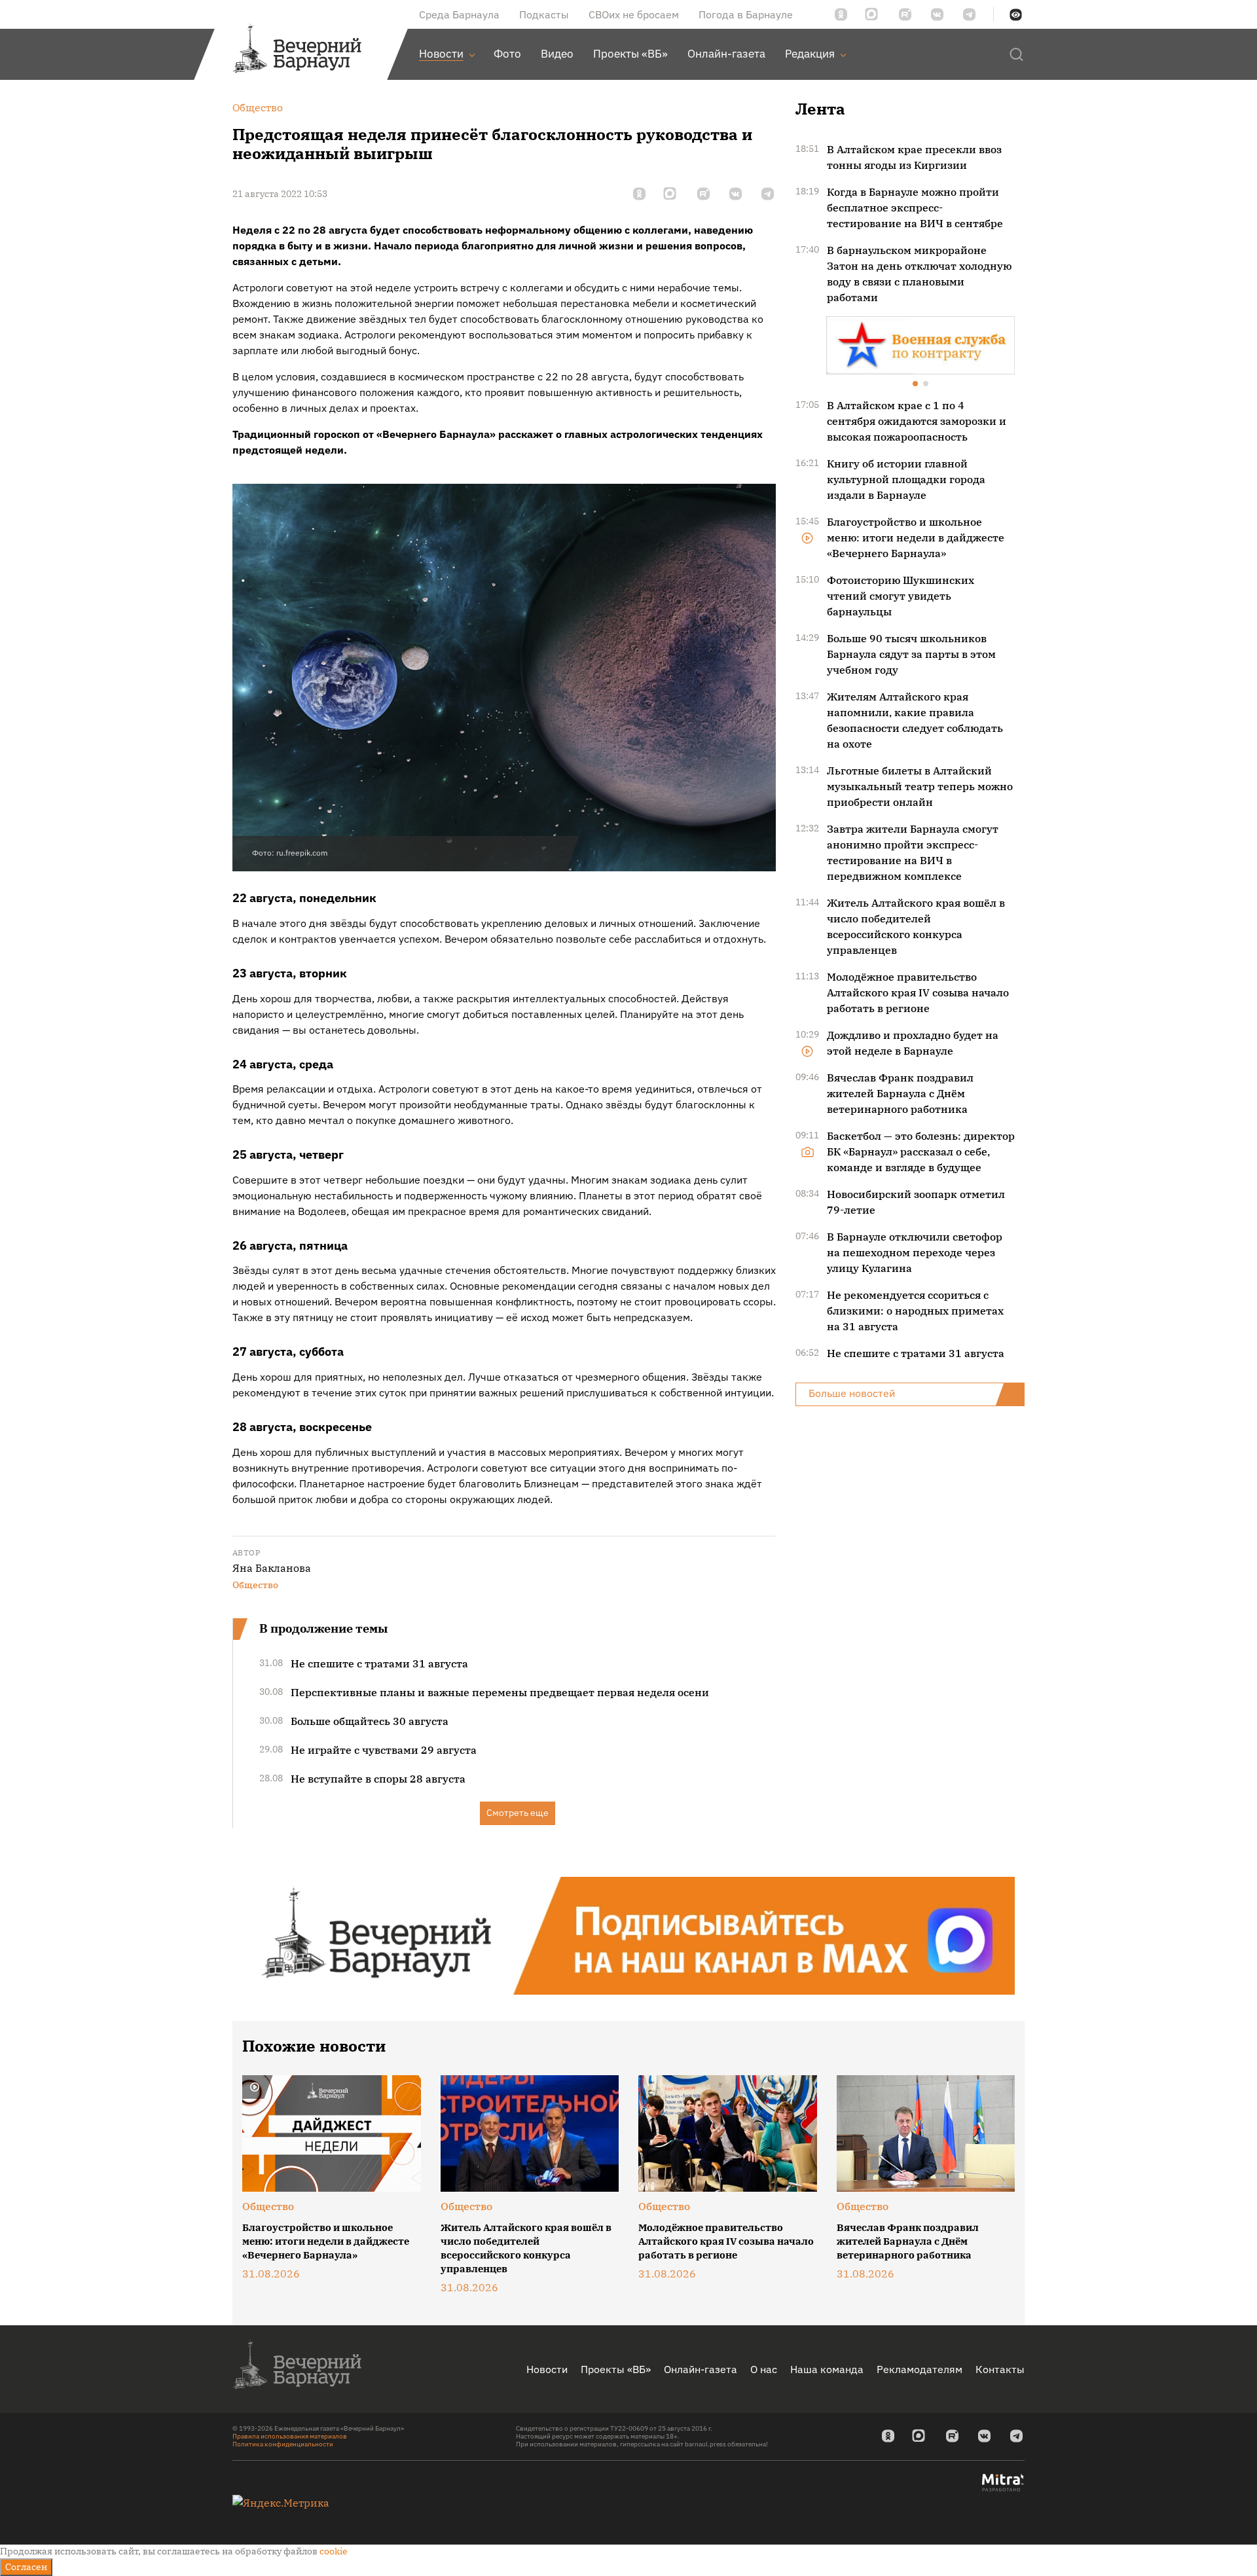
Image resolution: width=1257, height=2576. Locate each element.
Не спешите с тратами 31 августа (379, 1663)
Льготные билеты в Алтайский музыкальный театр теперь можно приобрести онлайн (920, 786)
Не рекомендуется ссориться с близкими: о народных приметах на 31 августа (915, 1311)
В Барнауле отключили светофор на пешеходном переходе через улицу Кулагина (915, 1252)
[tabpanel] (920, 345)
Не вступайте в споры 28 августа (378, 1779)
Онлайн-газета (701, 2369)
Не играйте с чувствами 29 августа (384, 1750)
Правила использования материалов (290, 2436)
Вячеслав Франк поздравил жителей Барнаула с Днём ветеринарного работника (900, 1093)
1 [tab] (916, 385)
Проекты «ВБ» (616, 2369)
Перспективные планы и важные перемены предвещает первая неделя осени (500, 1692)
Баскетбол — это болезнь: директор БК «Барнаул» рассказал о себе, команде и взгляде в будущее (921, 1152)
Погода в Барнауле (746, 14)
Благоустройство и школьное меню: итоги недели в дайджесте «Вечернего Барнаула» (916, 537)
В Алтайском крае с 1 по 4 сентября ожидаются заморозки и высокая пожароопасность (917, 421)
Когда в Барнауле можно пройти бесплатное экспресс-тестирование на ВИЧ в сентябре (915, 208)
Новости (547, 2369)
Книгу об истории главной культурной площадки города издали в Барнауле (906, 479)
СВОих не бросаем (634, 14)
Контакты (1000, 2369)
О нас (764, 2369)
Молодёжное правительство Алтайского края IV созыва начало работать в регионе (918, 992)
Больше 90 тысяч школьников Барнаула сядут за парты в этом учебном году (911, 654)
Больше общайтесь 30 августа (370, 1721)
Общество (255, 1585)
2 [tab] (926, 385)
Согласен (26, 2567)
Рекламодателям (920, 2369)
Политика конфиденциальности (283, 2444)
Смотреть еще (518, 1813)
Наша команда (827, 2369)
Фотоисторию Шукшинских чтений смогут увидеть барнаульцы (901, 596)
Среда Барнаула (459, 14)
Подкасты (544, 14)
